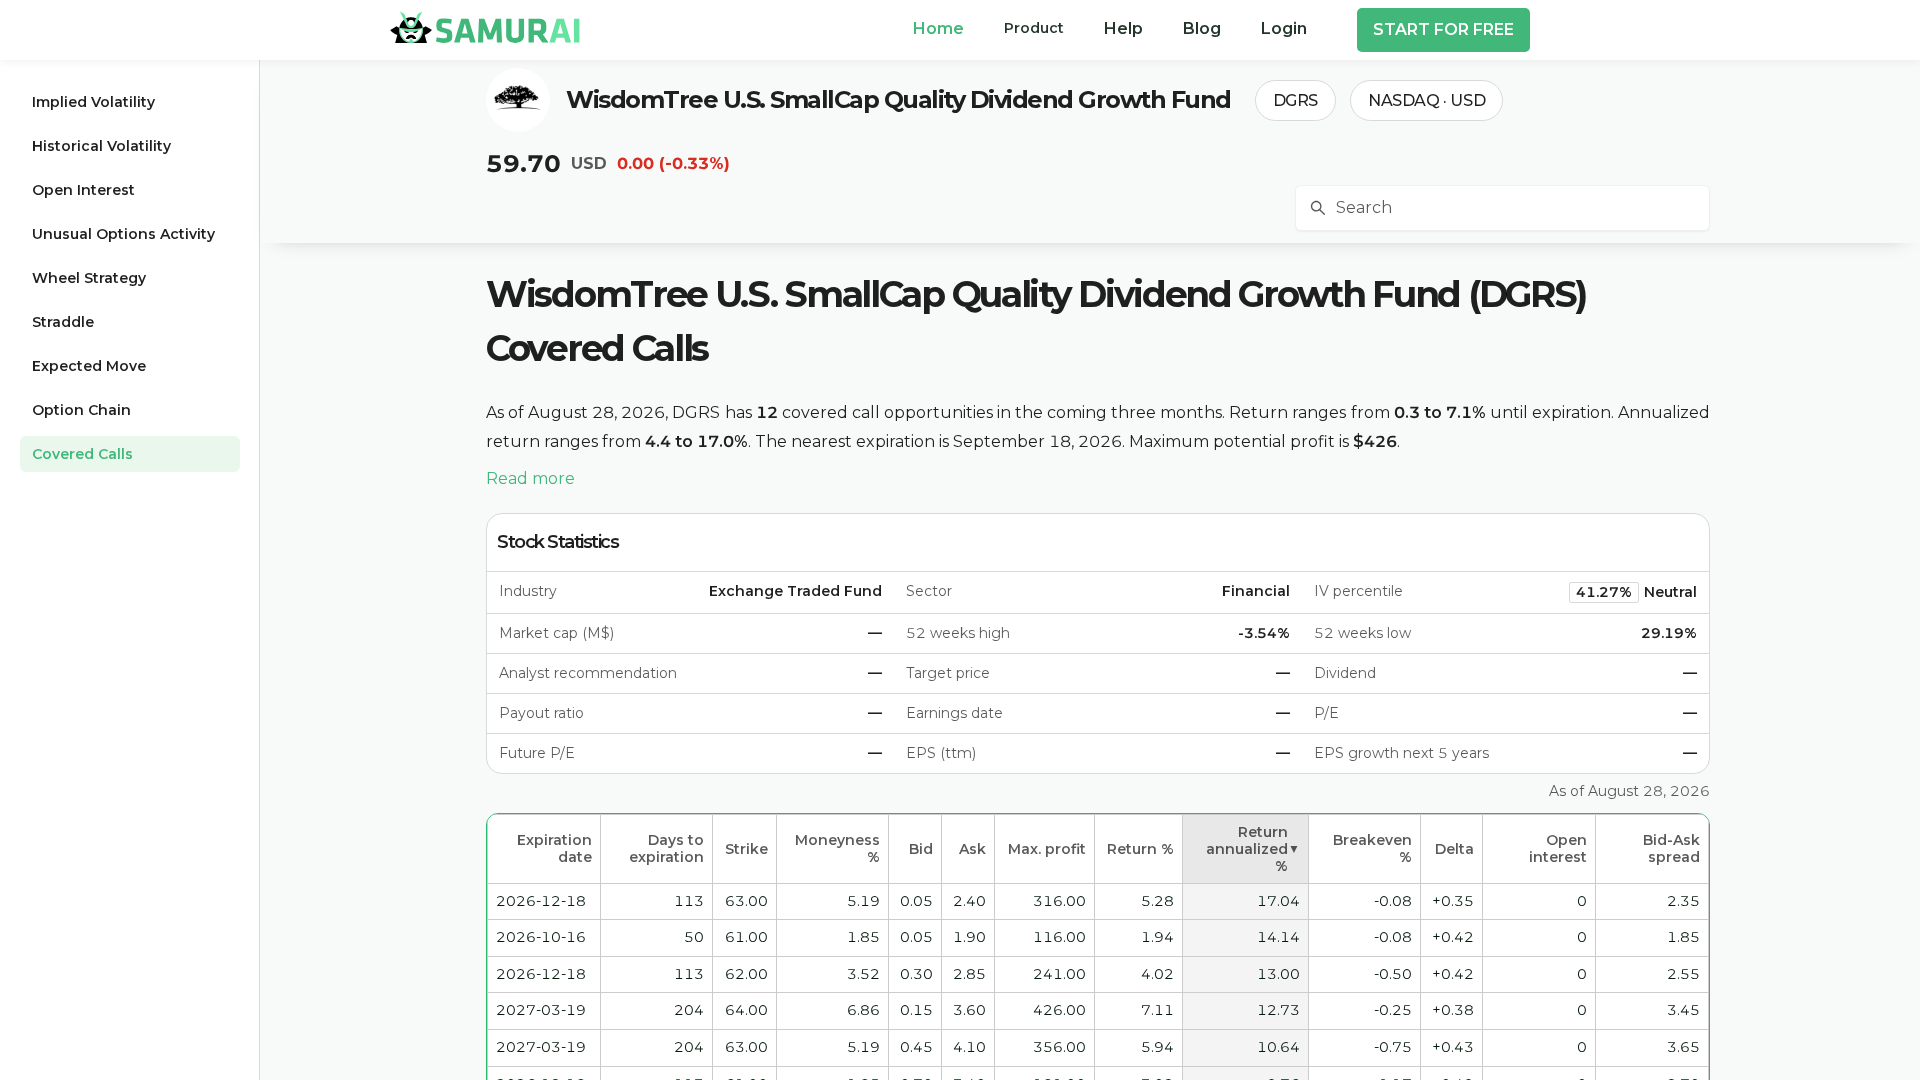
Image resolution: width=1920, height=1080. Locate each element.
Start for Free (1443, 29)
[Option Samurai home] (485, 27)
